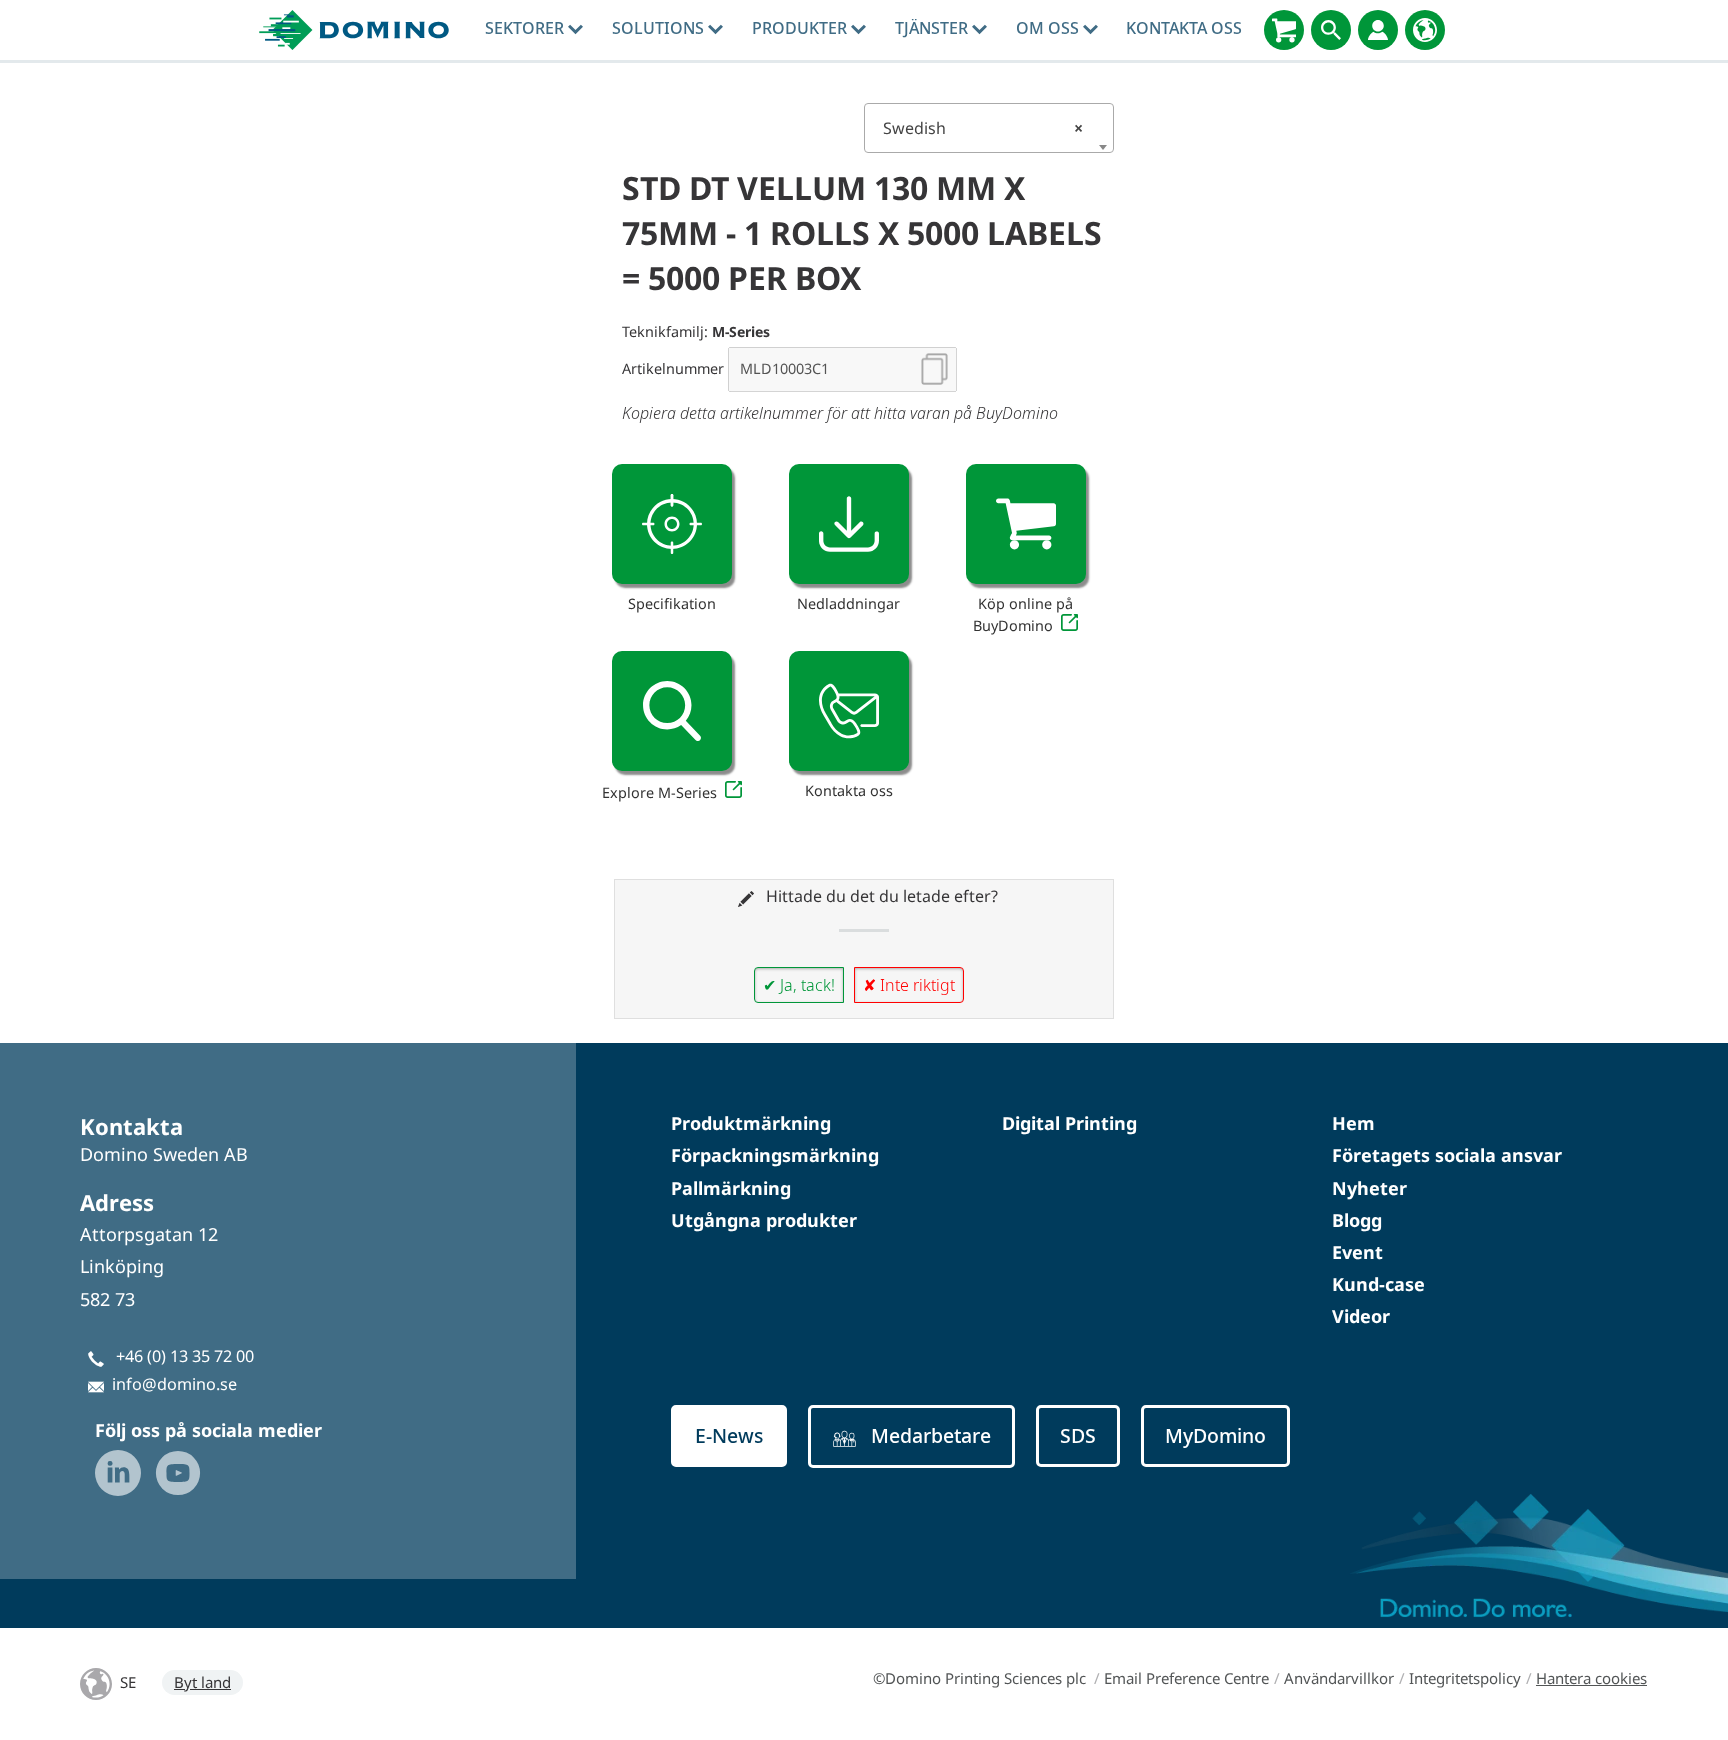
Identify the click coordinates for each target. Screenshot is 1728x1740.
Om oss (1049, 28)
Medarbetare (931, 1435)
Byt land (202, 1682)
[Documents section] (849, 524)
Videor (1361, 1316)
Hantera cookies (1591, 1678)
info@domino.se (174, 1384)
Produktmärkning (751, 1123)
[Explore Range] (672, 711)
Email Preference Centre (1186, 1678)
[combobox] (989, 128)
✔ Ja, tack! (799, 985)
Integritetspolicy (1465, 1678)
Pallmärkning (731, 1188)
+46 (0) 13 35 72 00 (185, 1356)
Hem (1353, 1123)
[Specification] (672, 524)
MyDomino (1215, 1435)
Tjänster (933, 28)
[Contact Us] (849, 711)
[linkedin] (118, 1473)
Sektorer (526, 28)
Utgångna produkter (764, 1220)
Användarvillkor (1339, 1678)
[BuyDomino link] (1026, 524)
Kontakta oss (1184, 28)
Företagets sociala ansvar (1447, 1155)
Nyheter (1369, 1188)
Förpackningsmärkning (775, 1155)
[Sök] (1331, 30)
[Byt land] (1425, 30)
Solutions (660, 28)
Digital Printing (1069, 1123)
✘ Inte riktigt (909, 985)
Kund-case (1378, 1284)
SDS (1078, 1435)
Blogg (1357, 1220)
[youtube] (178, 1473)
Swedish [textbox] (983, 128)
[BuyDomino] (1284, 30)
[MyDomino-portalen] (1378, 30)
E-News (729, 1435)
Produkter (801, 28)
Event (1357, 1252)
